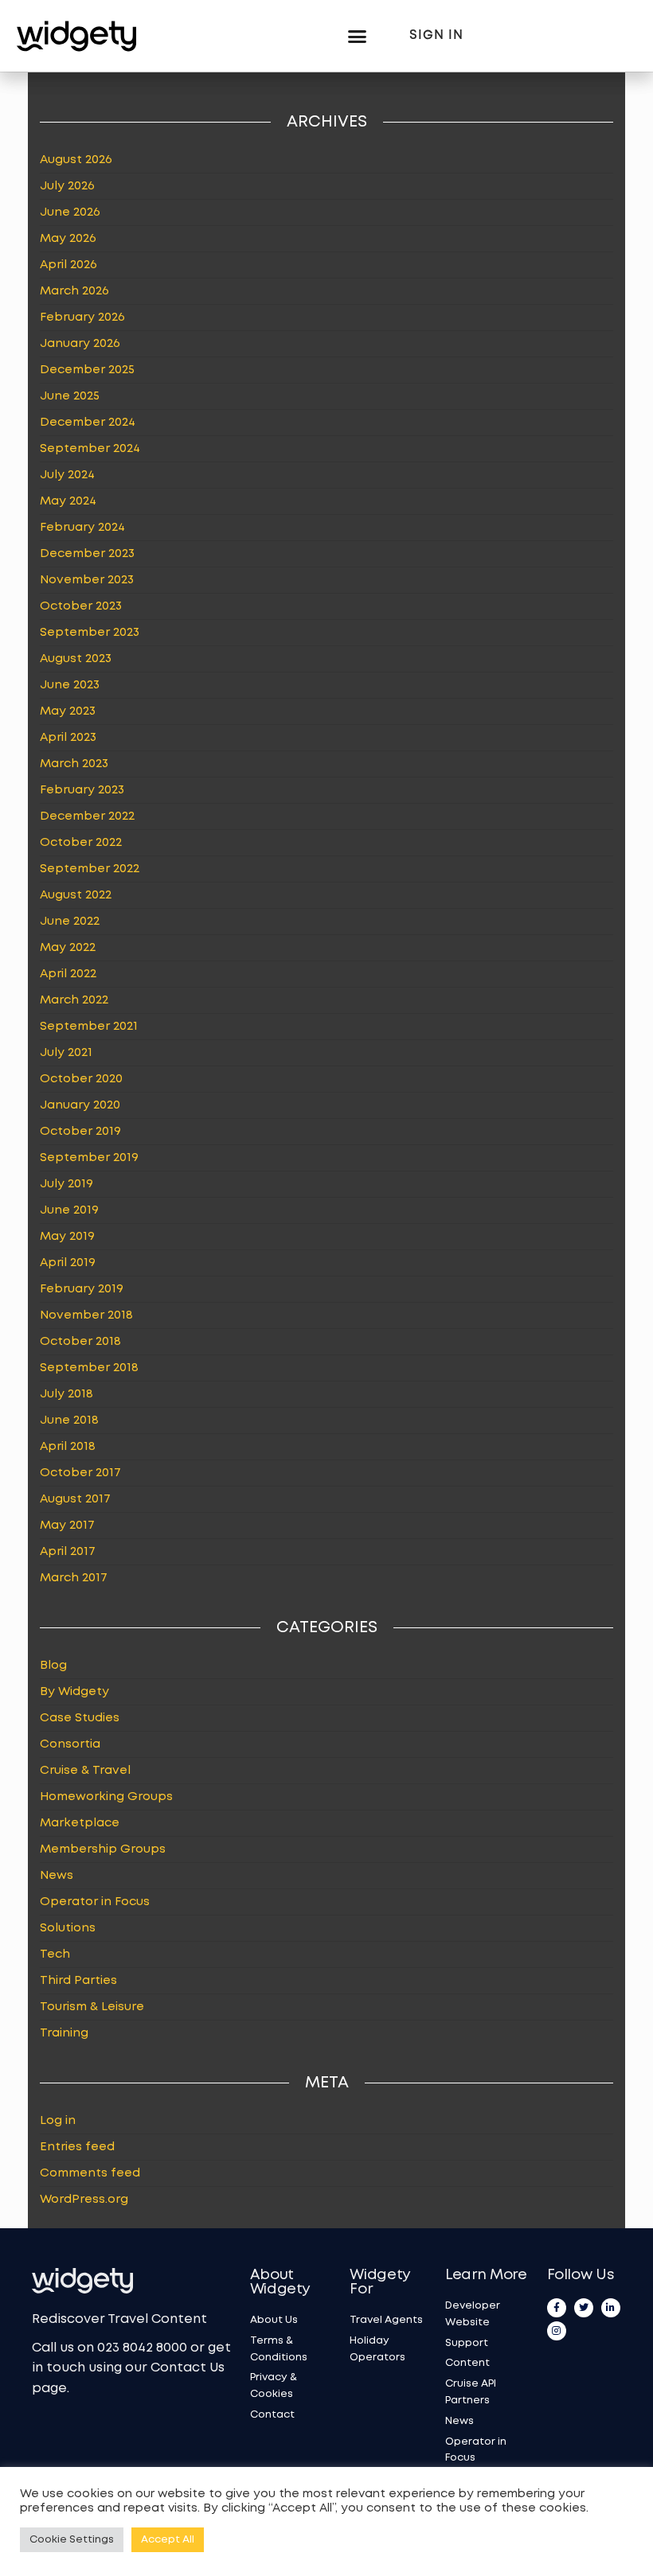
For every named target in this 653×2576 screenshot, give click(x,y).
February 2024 (82, 528)
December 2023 (87, 554)
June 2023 (70, 685)
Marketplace (80, 1823)
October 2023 (81, 606)
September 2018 (89, 1368)
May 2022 (68, 948)
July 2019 (66, 1184)
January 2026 (80, 344)
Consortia (70, 1744)
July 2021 (66, 1053)
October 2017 (80, 1473)
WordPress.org (84, 2200)
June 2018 (69, 1421)
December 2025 (87, 370)
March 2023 (74, 764)
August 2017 (75, 1499)
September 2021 (89, 1027)
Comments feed (90, 2173)
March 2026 (74, 291)
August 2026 (76, 160)
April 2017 (68, 1552)
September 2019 (89, 1158)
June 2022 (70, 922)
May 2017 (67, 1526)
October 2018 (80, 1342)
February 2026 (82, 318)
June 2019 (69, 1210)
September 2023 (90, 633)
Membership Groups (103, 1849)
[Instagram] (557, 2331)
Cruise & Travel (85, 1771)
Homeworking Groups (106, 1797)
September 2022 (90, 869)
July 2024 (67, 475)
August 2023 (76, 659)
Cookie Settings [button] (72, 2540)
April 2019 (68, 1263)
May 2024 (68, 501)
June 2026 (70, 212)
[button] (357, 36)
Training (64, 2033)
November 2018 (86, 1315)
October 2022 (81, 843)
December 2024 (88, 423)
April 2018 (68, 1447)
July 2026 (67, 186)
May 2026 (68, 239)
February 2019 (82, 1289)
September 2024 (90, 449)
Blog (53, 1666)
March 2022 (74, 1000)
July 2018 (66, 1394)
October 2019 (80, 1132)
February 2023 (82, 790)
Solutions (68, 1928)
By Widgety (74, 1692)
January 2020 (80, 1105)
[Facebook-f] (557, 2308)
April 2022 (68, 974)
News (57, 1876)
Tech (55, 1954)
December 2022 (87, 816)
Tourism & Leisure (92, 2007)
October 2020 (81, 1079)
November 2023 (87, 580)
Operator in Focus (95, 1902)
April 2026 (68, 265)
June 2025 (70, 396)
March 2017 (74, 1578)
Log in (58, 2121)
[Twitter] (584, 2308)
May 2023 (68, 711)
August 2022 (76, 895)
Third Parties (78, 1981)
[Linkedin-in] (611, 2308)
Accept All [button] (168, 2540)
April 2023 (68, 738)
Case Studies (80, 1718)
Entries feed (77, 2147)
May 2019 (67, 1237)
